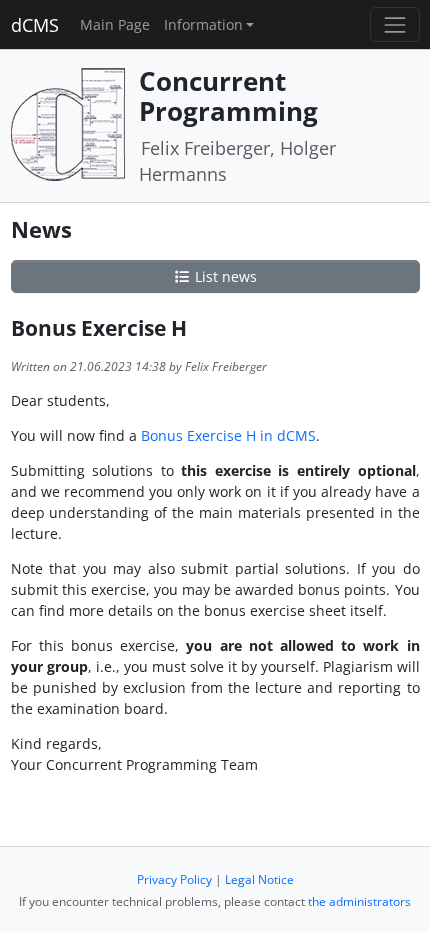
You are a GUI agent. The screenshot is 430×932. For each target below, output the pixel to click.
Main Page (115, 24)
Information (203, 24)
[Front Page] (68, 123)
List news (224, 276)
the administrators (359, 901)
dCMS (35, 25)
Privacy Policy (174, 879)
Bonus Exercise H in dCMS (228, 435)
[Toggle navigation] (394, 24)
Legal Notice (259, 879)
